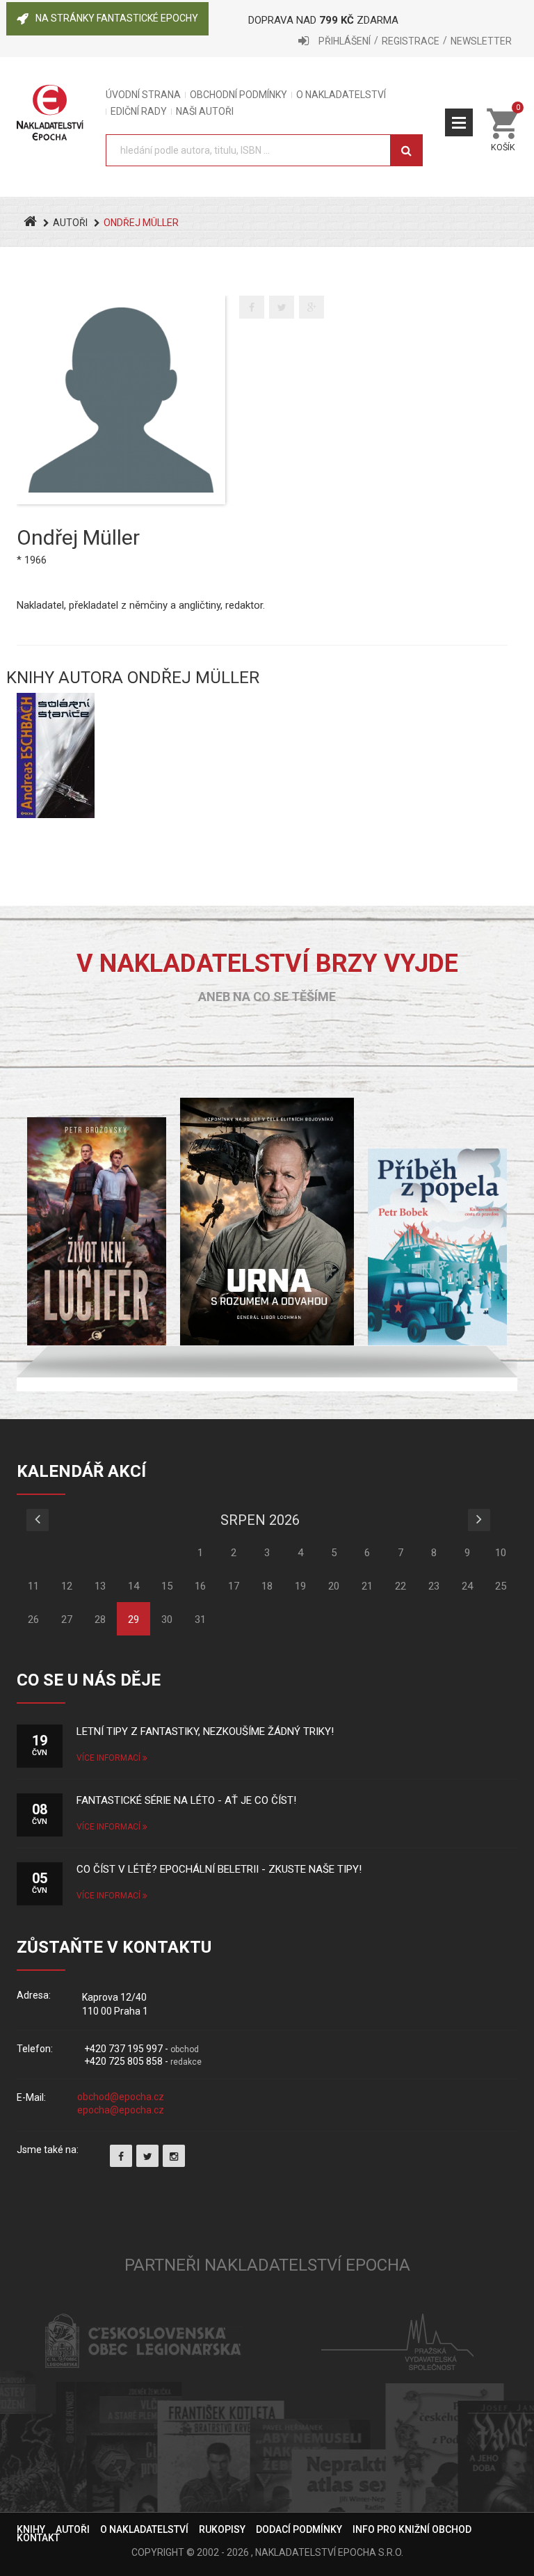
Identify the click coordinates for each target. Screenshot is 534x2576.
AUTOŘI (70, 223)
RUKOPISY (222, 2529)
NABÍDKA (459, 122)
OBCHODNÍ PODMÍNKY (238, 95)
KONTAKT (38, 2538)
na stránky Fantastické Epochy (117, 18)
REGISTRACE (411, 41)
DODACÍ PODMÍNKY (299, 2529)
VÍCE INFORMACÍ (110, 1758)
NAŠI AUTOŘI (205, 112)
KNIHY (31, 2529)
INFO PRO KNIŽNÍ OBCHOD (412, 2529)
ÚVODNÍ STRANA (143, 95)
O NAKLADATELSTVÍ (341, 95)
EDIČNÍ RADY (139, 112)
